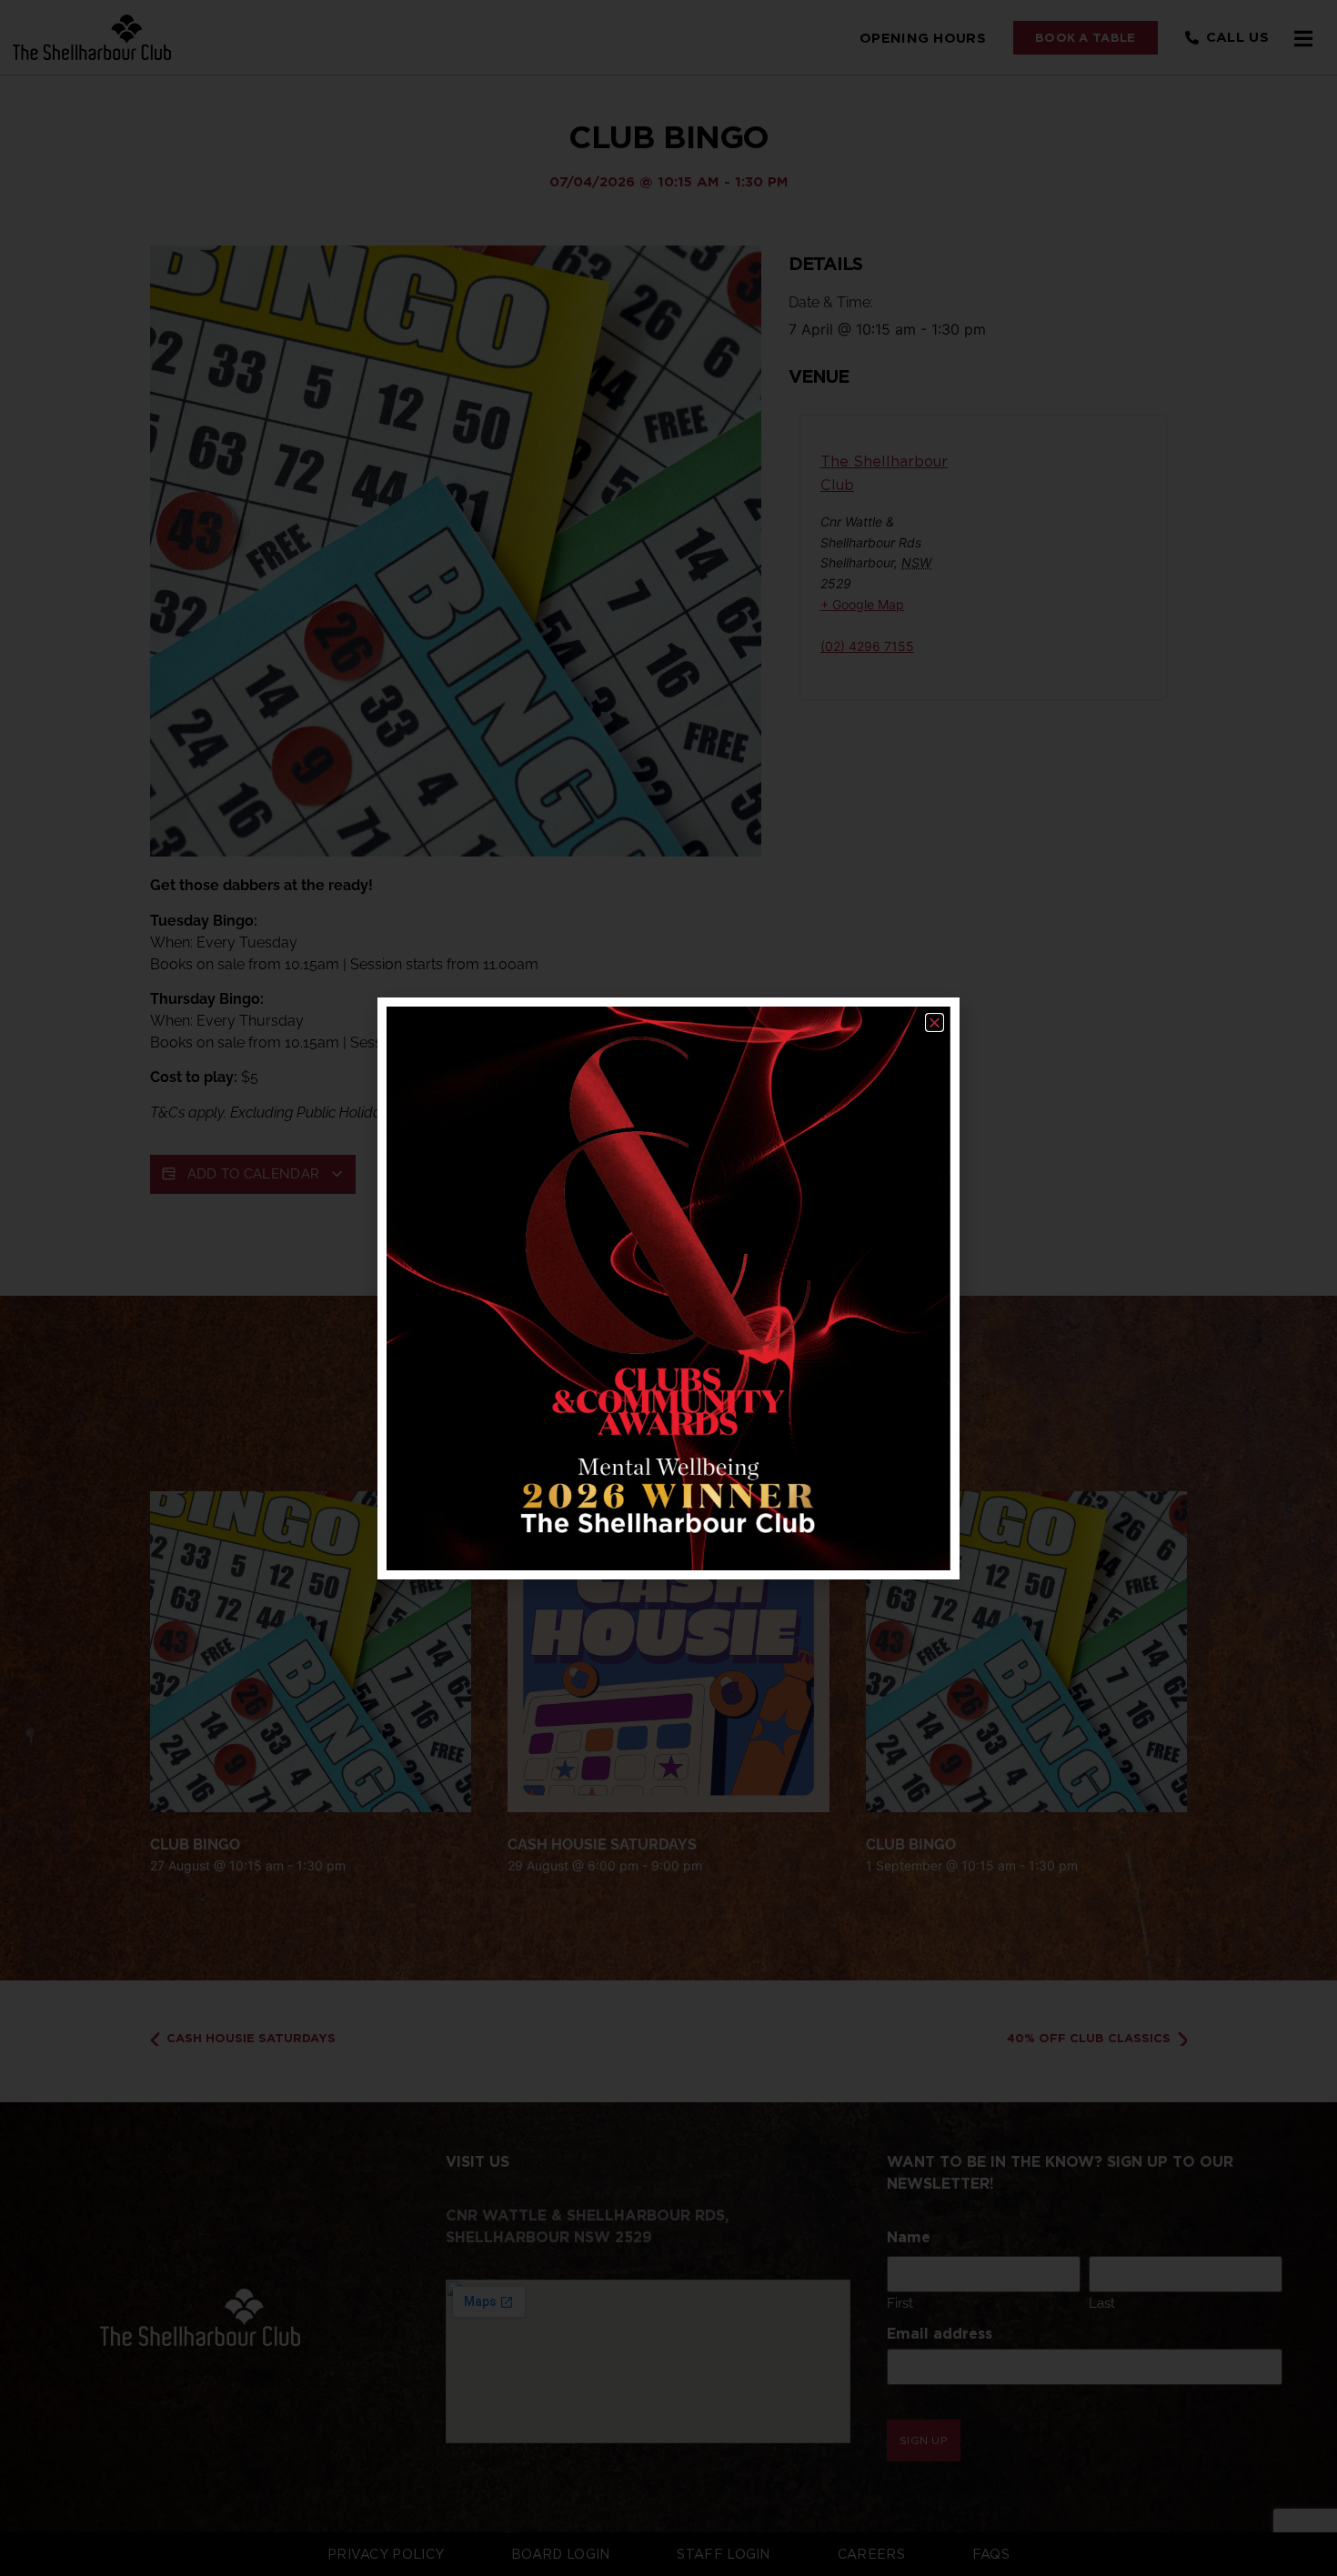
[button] (935, 1022)
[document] (668, 1288)
